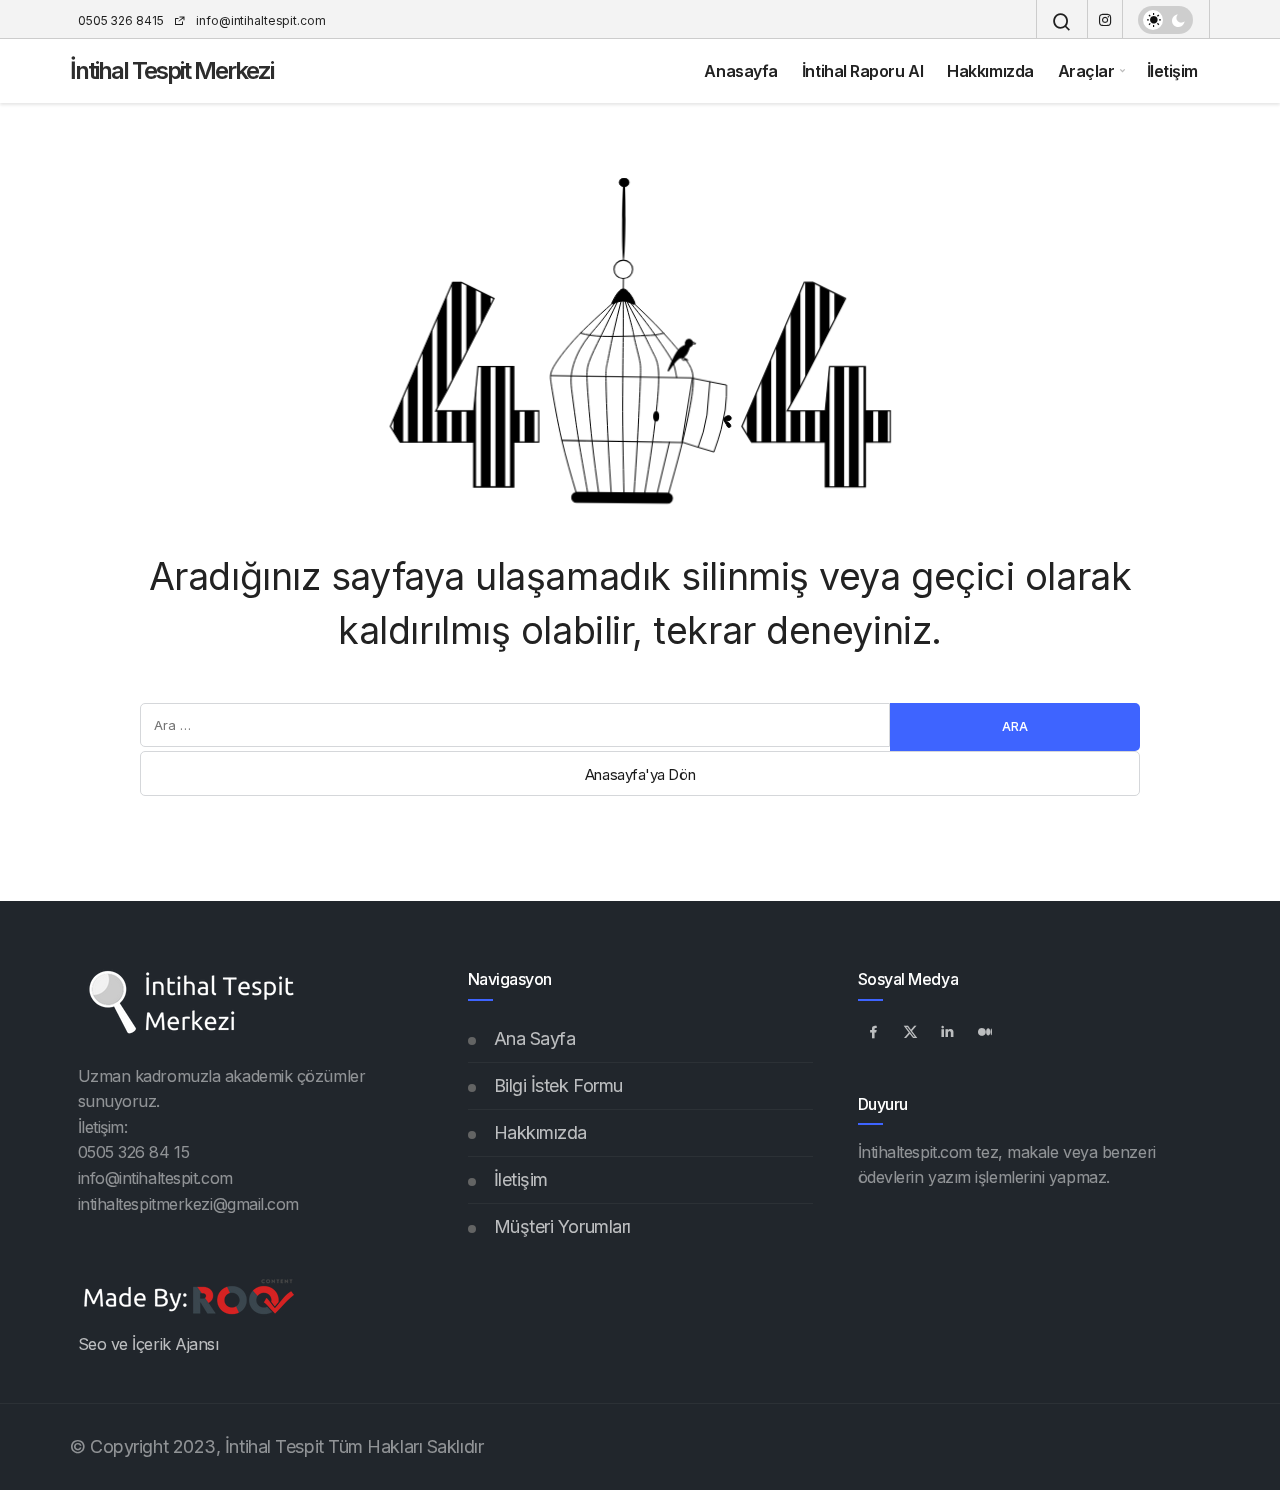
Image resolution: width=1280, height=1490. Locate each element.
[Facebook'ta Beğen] (874, 1032)
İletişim (1172, 71)
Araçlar (1086, 71)
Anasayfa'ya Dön (640, 774)
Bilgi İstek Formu (558, 1085)
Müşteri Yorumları (562, 1226)
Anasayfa (740, 71)
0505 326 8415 (120, 20)
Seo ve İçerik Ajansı (148, 1344)
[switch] (1165, 20)
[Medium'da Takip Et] (985, 1032)
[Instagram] (1105, 19)
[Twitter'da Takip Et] (911, 1032)
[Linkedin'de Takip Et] (948, 1032)
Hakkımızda (990, 71)
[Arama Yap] (1062, 22)
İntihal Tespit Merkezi (171, 70)
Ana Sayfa (535, 1038)
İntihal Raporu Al (862, 71)
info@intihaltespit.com (259, 20)
